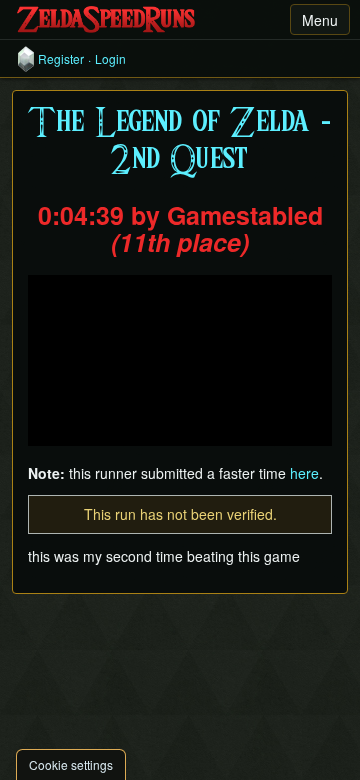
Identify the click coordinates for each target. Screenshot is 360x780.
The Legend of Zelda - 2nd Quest (179, 142)
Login (110, 59)
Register (61, 59)
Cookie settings (71, 764)
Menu (320, 20)
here (304, 473)
